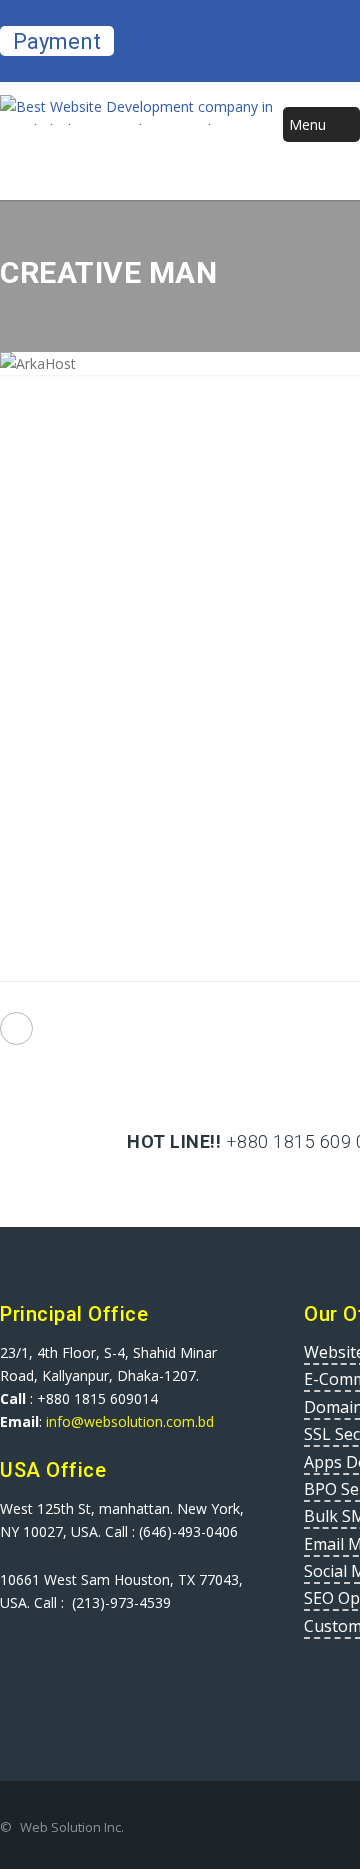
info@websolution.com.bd (128, 1421)
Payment (57, 41)
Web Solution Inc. (72, 1827)
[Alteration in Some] (16, 1028)
